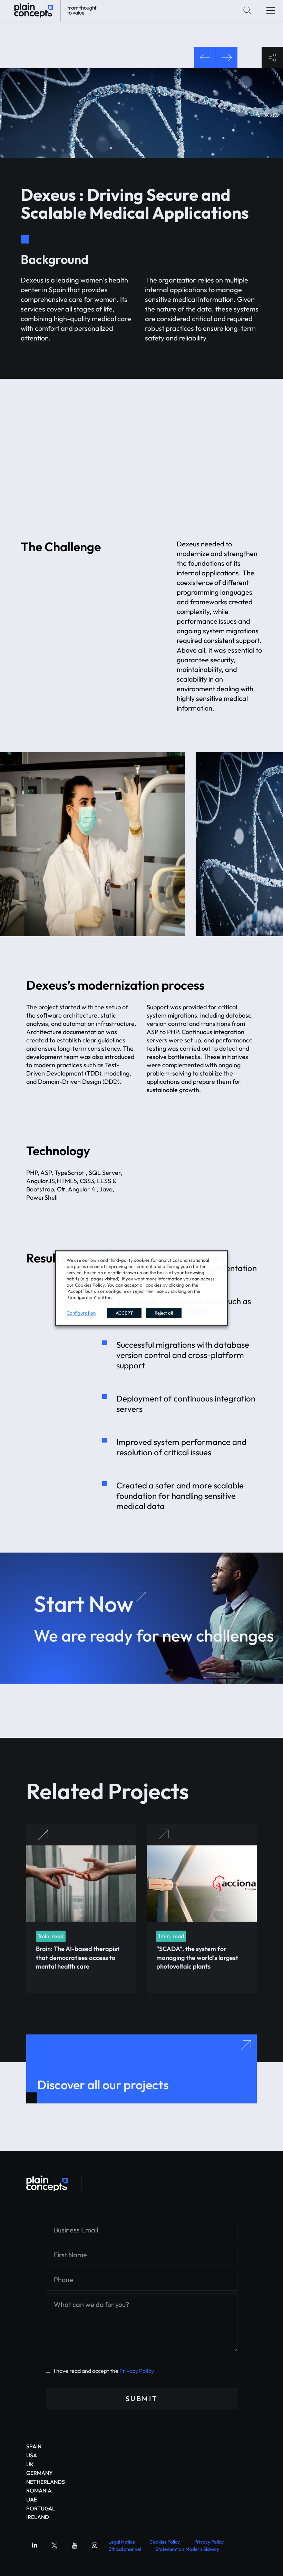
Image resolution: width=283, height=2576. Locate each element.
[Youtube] (75, 2545)
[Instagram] (95, 2545)
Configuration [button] (81, 1312)
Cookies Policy (165, 2542)
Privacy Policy (137, 2371)
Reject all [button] (164, 1312)
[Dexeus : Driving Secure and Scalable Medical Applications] (47, 2183)
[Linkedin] (35, 2545)
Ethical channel (125, 2549)
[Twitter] (55, 2545)
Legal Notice (122, 2542)
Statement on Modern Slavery (187, 2549)
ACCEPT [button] (124, 1312)
